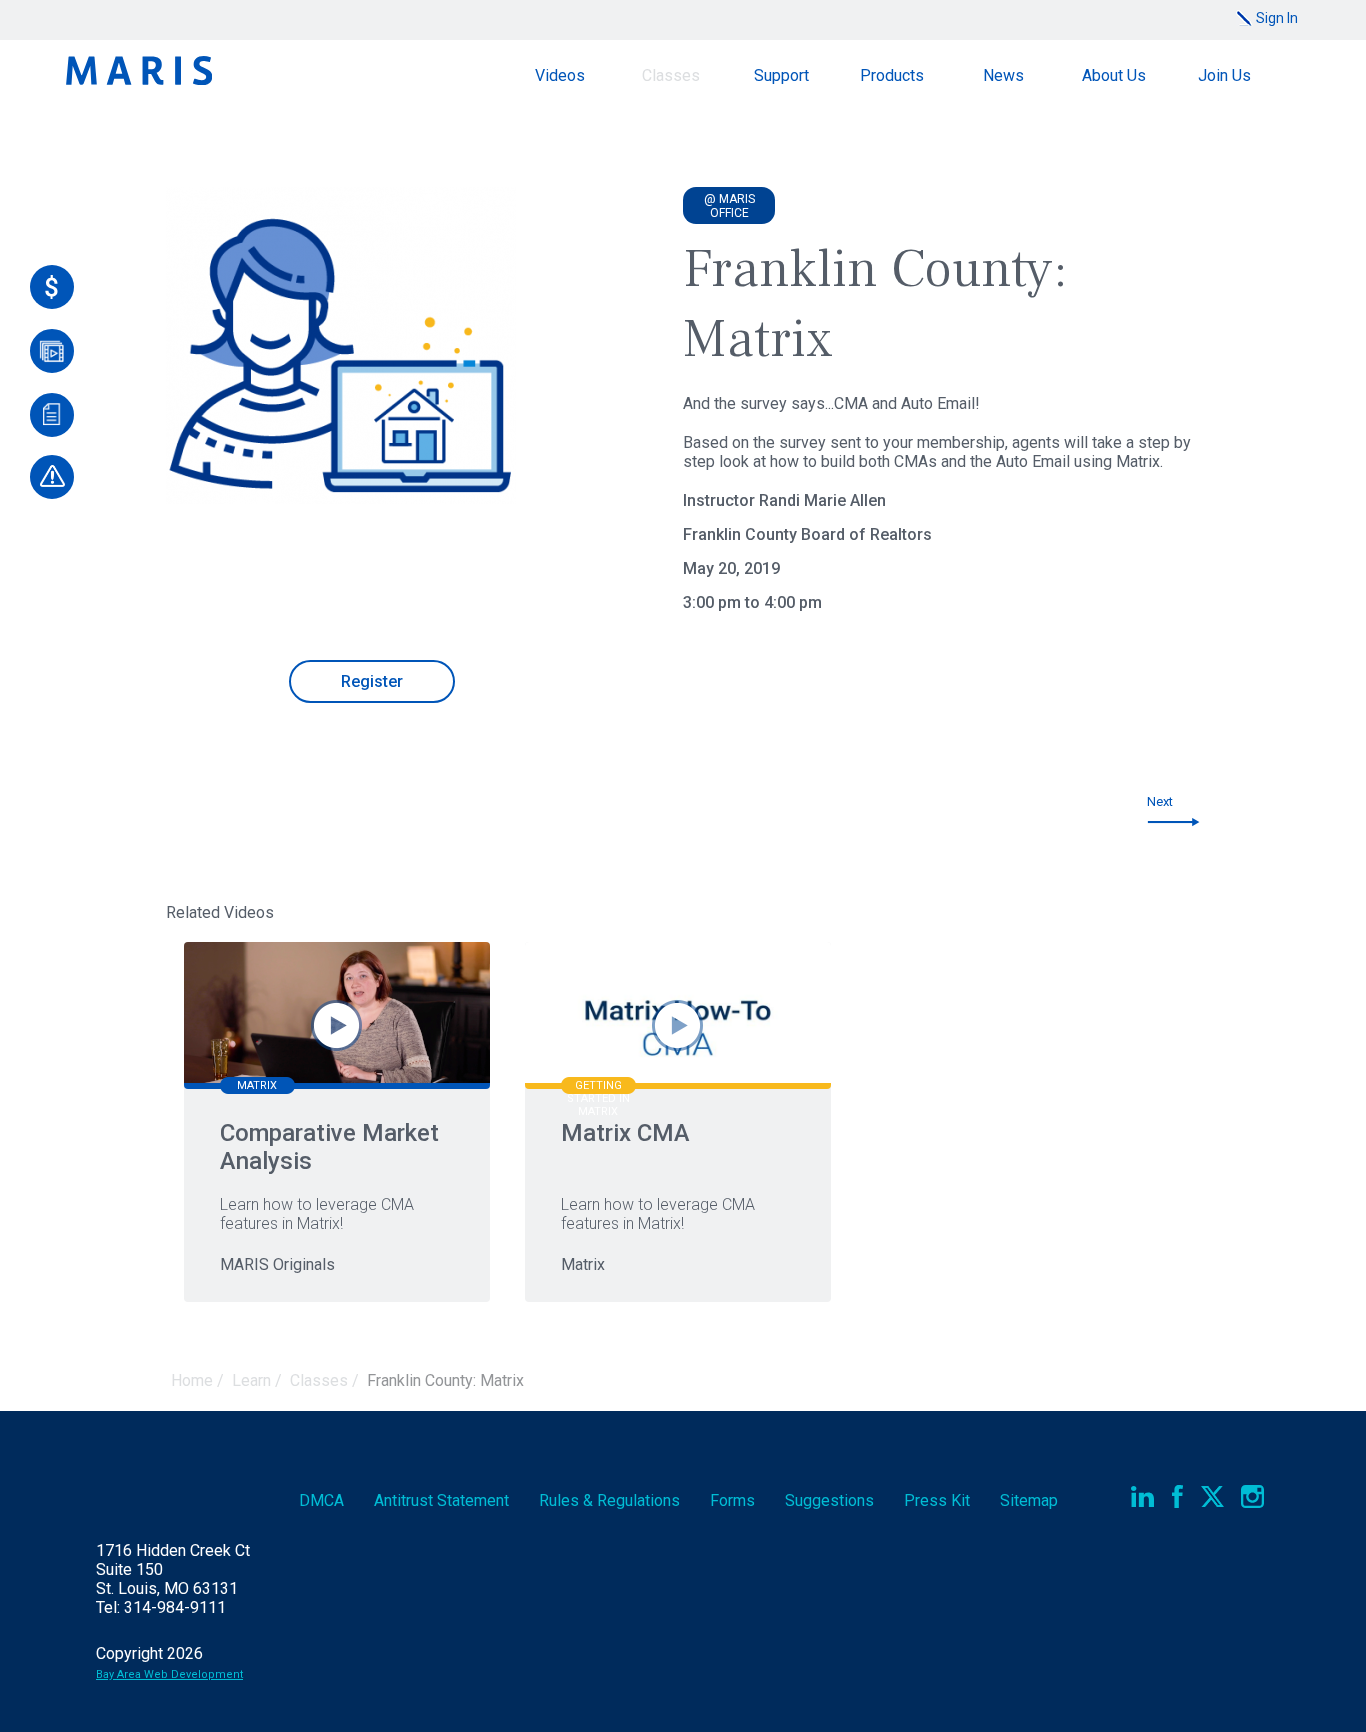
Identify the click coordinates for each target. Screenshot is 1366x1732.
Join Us (1224, 75)
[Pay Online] (52, 287)
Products (892, 75)
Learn (251, 1380)
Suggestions (829, 1500)
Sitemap (1029, 1500)
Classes (671, 75)
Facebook (1177, 1496)
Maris (139, 70)
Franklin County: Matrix (445, 1380)
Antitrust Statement (441, 1500)
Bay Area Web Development (169, 1674)
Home (192, 1380)
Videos (560, 75)
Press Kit (937, 1500)
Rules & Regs (609, 1500)
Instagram (1252, 1496)
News (1003, 75)
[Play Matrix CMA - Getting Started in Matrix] (677, 1025)
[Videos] (52, 351)
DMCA (321, 1500)
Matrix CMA (625, 1133)
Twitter (1212, 1496)
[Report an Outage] (52, 477)
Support (781, 75)
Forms (732, 1500)
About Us (1114, 75)
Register (372, 681)
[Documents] (52, 415)
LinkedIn (1142, 1496)
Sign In (1277, 18)
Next (1160, 801)
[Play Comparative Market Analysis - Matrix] (336, 1025)
